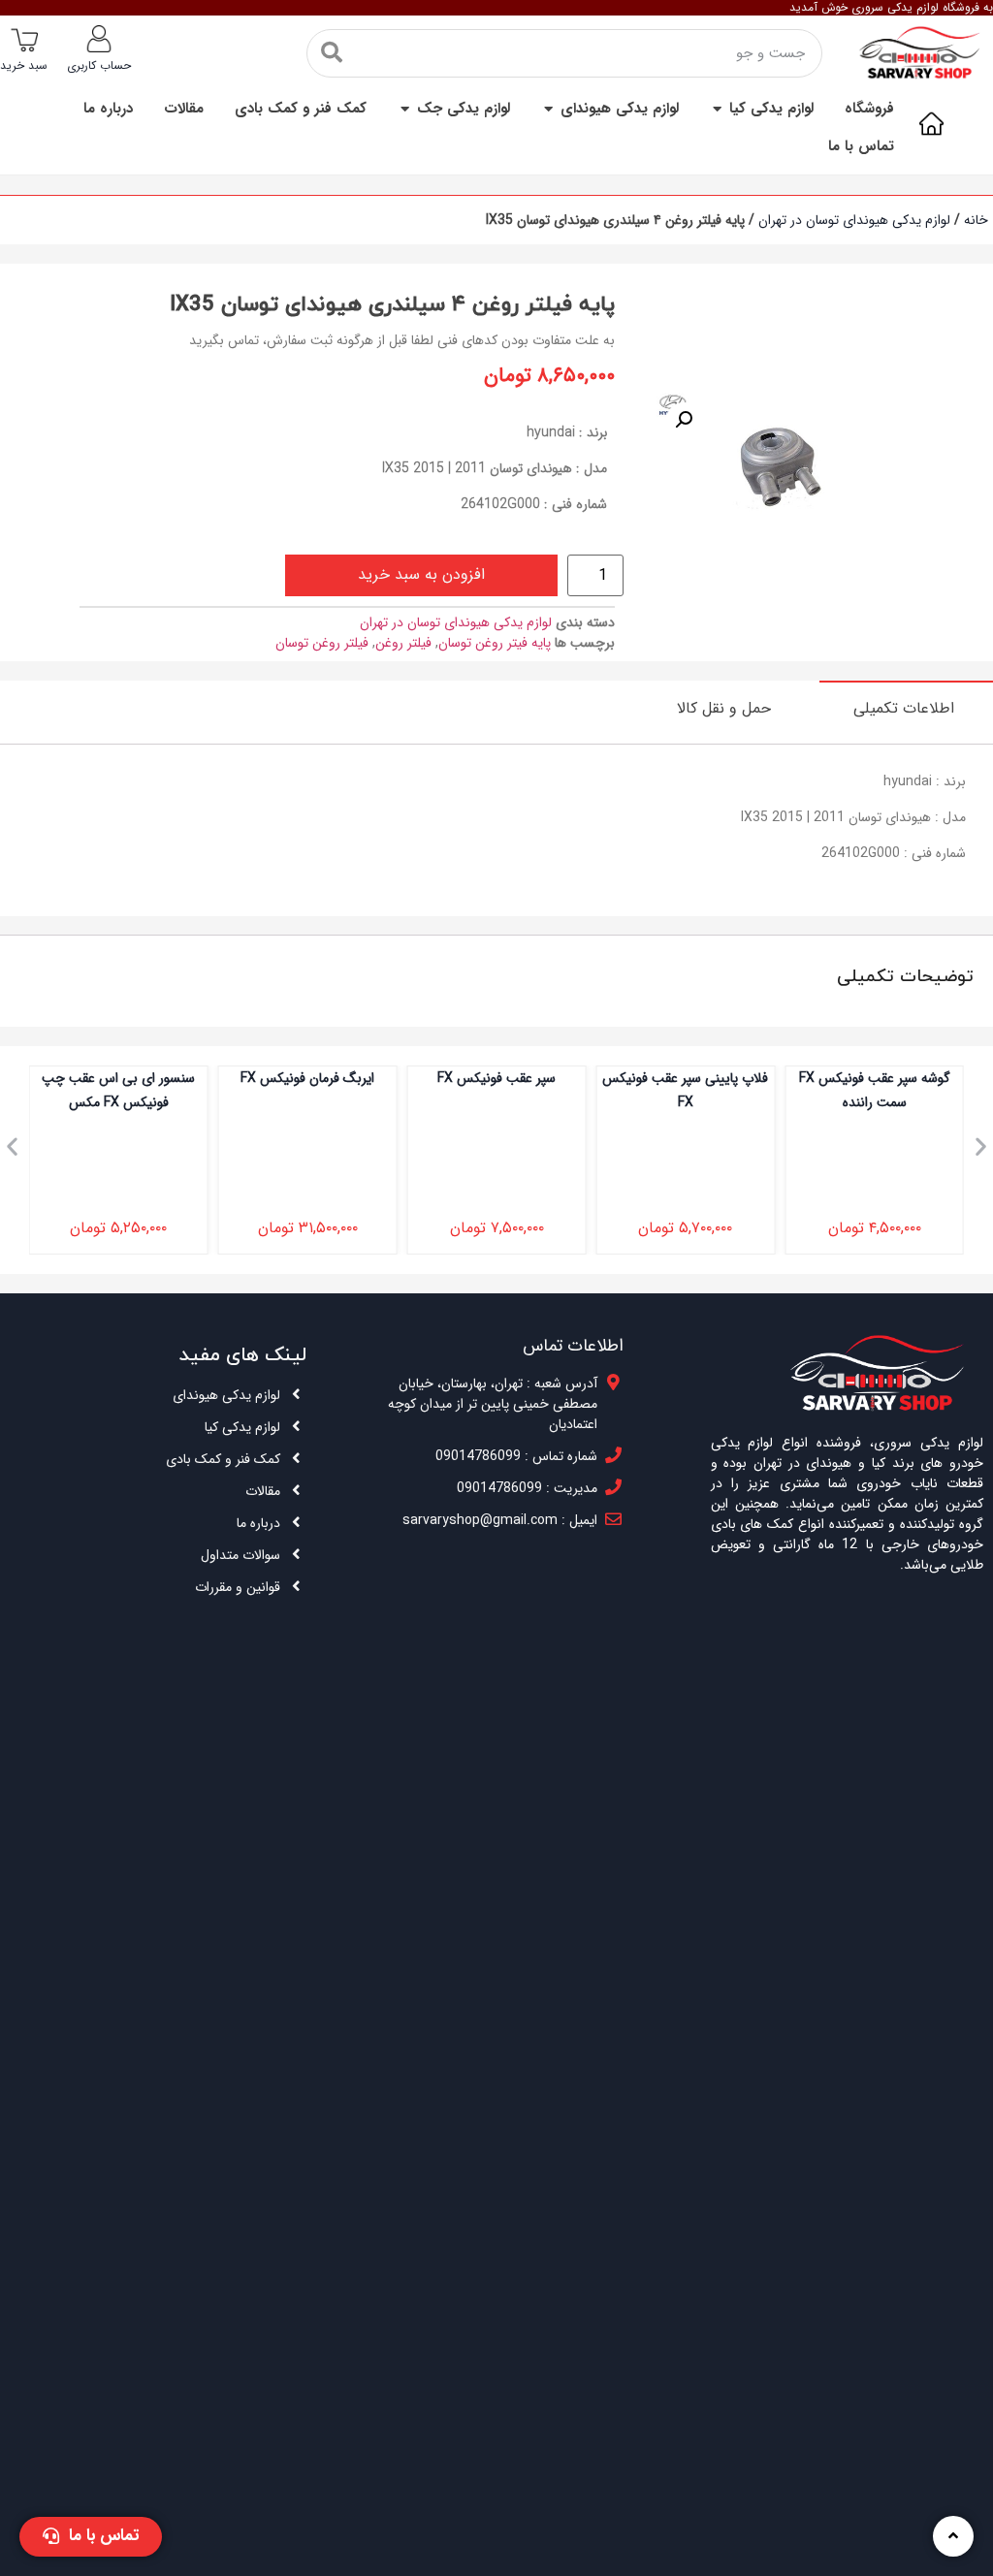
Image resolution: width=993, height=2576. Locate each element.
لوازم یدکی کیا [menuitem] (771, 109)
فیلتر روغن (403, 643)
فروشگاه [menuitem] (869, 109)
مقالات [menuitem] (184, 109)
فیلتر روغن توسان (322, 643)
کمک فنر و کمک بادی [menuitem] (301, 109)
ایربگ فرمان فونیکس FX (307, 1078)
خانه (976, 220)
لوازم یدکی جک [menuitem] (464, 109)
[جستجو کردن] (332, 53)
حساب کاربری (99, 65)
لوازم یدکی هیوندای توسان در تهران (854, 220)
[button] (717, 109)
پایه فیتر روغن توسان (495, 643)
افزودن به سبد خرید (421, 574)
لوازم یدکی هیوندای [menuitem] (620, 109)
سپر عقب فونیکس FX (496, 1078)
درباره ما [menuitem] (108, 109)
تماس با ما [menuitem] (861, 147)
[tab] (906, 708)
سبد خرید (24, 65)
